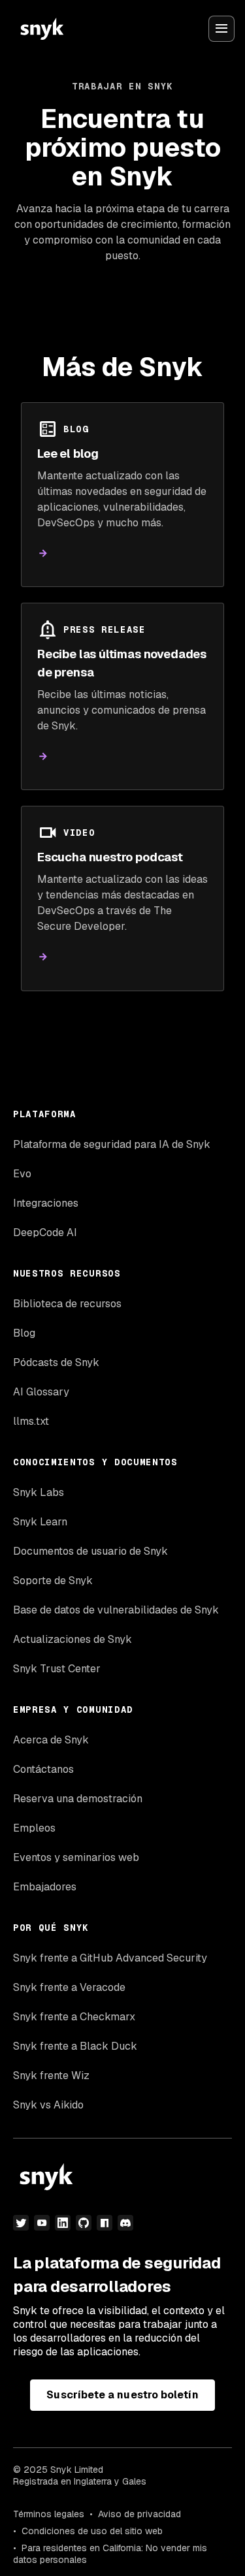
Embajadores (45, 1887)
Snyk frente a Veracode (69, 1987)
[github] (84, 2223)
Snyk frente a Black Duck (75, 2046)
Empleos (34, 1828)
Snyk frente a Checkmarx (74, 2017)
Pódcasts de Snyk (56, 1362)
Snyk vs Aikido (48, 2105)
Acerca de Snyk (51, 1740)
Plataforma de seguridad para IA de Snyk (112, 1144)
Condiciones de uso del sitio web (92, 2531)
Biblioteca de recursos (67, 1304)
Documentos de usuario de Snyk (90, 1551)
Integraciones (46, 1203)
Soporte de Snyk (53, 1581)
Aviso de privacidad (139, 2514)
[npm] (105, 2223)
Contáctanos (43, 1769)
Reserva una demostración (78, 1799)
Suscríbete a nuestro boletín (122, 2395)
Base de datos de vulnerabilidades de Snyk (116, 1610)
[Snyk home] (42, 29)
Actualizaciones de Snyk (73, 1639)
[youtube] (42, 2223)
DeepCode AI (45, 1232)
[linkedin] (63, 2223)
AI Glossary (41, 1392)
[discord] (125, 2223)
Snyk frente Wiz (51, 2075)
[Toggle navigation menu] (221, 29)
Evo (22, 1174)
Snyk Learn (40, 1522)
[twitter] (21, 2223)
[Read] (43, 553)
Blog (24, 1333)
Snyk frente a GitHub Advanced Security (110, 1958)
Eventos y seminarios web (76, 1857)
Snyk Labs (39, 1492)
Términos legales (49, 2514)
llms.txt (31, 1421)
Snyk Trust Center (57, 1669)
